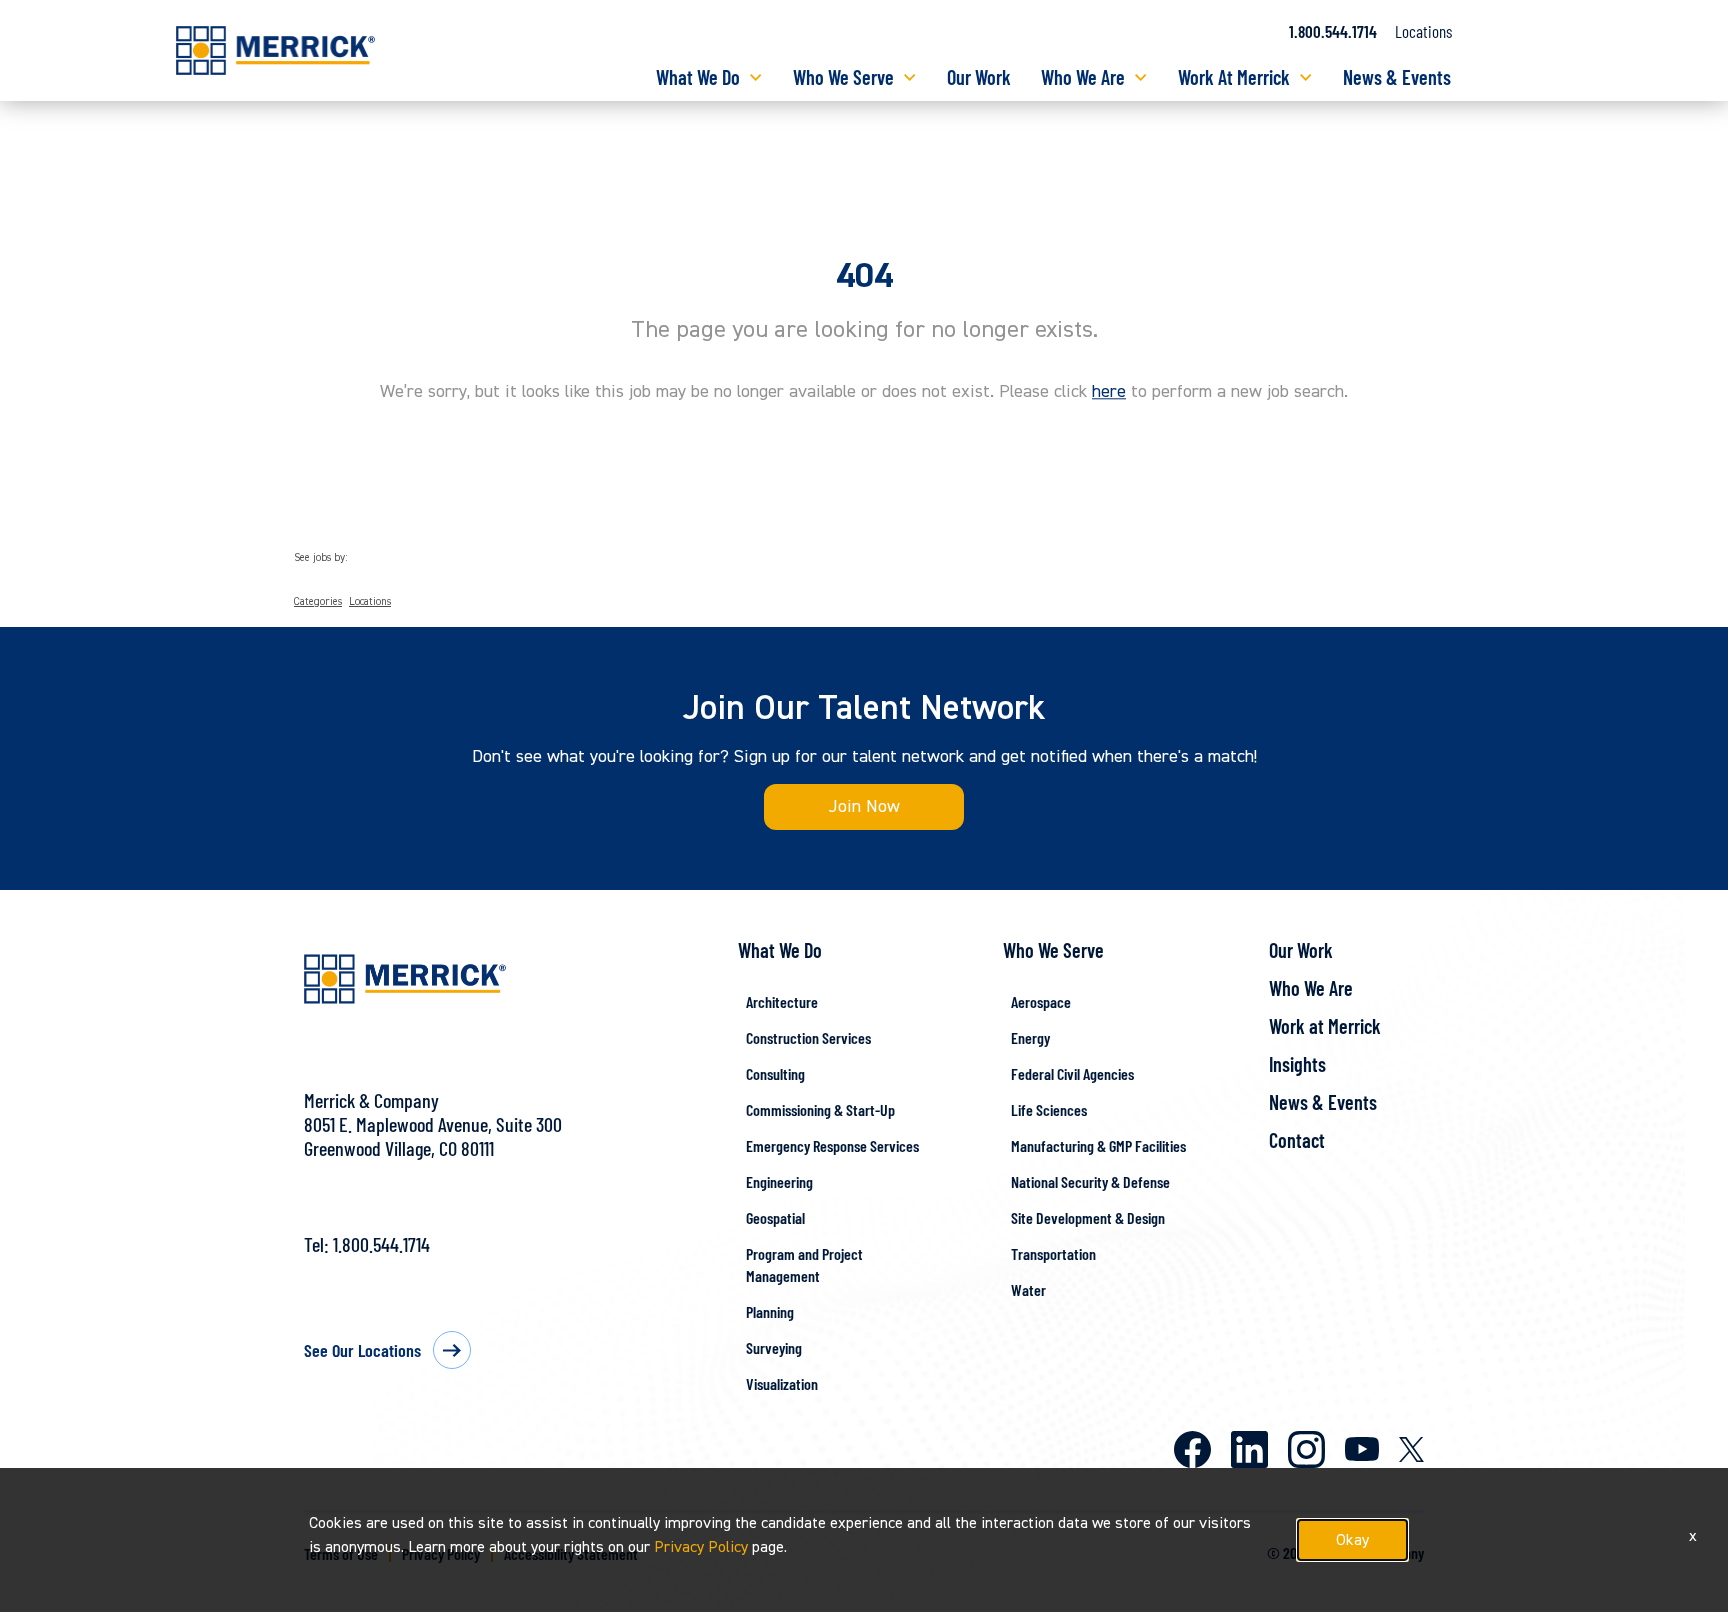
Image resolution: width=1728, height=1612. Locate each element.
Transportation (1053, 1253)
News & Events (1397, 77)
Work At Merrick (1234, 77)
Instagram (1306, 1449)
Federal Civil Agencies (1072, 1073)
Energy (1030, 1037)
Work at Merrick (1325, 1026)
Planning (770, 1311)
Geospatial (775, 1217)
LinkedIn (1249, 1449)
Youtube (1362, 1449)
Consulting (775, 1073)
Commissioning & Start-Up (820, 1109)
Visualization (782, 1383)
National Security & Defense (1090, 1181)
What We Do (698, 77)
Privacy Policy (701, 1547)
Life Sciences (1049, 1109)
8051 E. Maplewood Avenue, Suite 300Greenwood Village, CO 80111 (433, 1136)
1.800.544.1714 (1333, 31)
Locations (1423, 31)
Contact (1297, 1140)
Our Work (979, 77)
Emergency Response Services (832, 1145)
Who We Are (1083, 77)
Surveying (774, 1347)
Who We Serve (843, 77)
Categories (318, 602)
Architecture (782, 1001)
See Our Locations (362, 1350)
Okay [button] (1352, 1540)
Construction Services (808, 1037)
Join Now (864, 806)
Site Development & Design (1088, 1217)
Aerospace (1041, 1001)
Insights (1297, 1064)
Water (1028, 1289)
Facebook (1192, 1449)
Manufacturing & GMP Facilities (1098, 1145)
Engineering (779, 1181)
